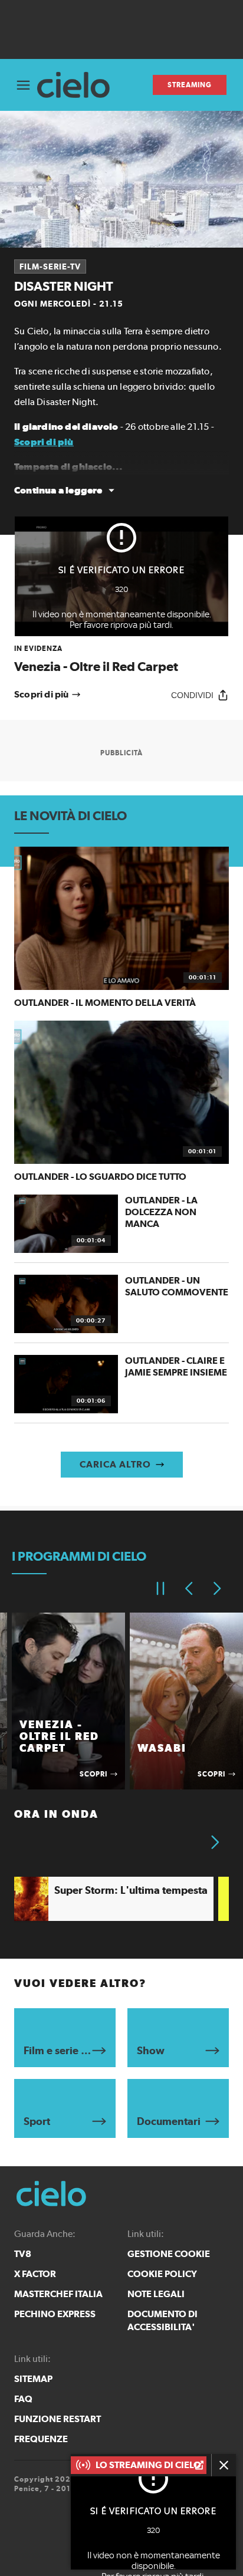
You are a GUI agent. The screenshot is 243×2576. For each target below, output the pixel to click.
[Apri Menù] (23, 85)
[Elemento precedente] (189, 1588)
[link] (121, 659)
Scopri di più (44, 442)
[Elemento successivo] (217, 1588)
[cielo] (78, 85)
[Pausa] (160, 1588)
